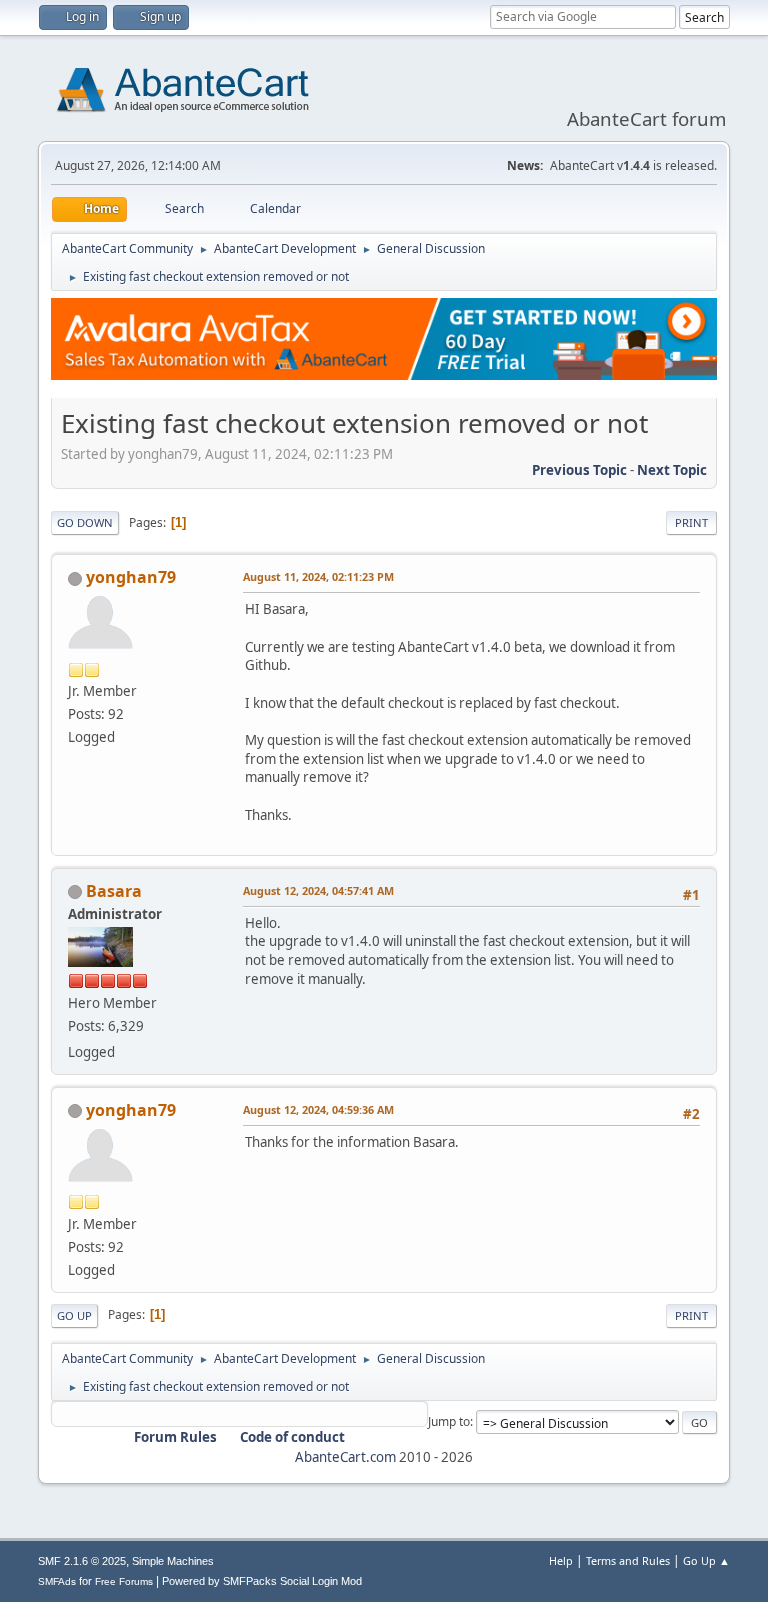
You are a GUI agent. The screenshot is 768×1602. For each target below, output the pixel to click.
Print (691, 522)
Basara (114, 891)
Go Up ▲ (706, 1560)
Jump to (449, 1421)
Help (561, 1560)
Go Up (74, 1315)
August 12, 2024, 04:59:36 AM (318, 1109)
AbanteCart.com (345, 1457)
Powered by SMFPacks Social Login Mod (262, 1581)
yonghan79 (131, 577)
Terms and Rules (628, 1560)
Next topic (672, 470)
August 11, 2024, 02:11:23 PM (318, 576)
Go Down (85, 522)
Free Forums (124, 1581)
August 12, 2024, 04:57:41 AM (318, 890)
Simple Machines (173, 1561)
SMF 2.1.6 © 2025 (82, 1561)
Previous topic (579, 470)
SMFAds (57, 1581)
